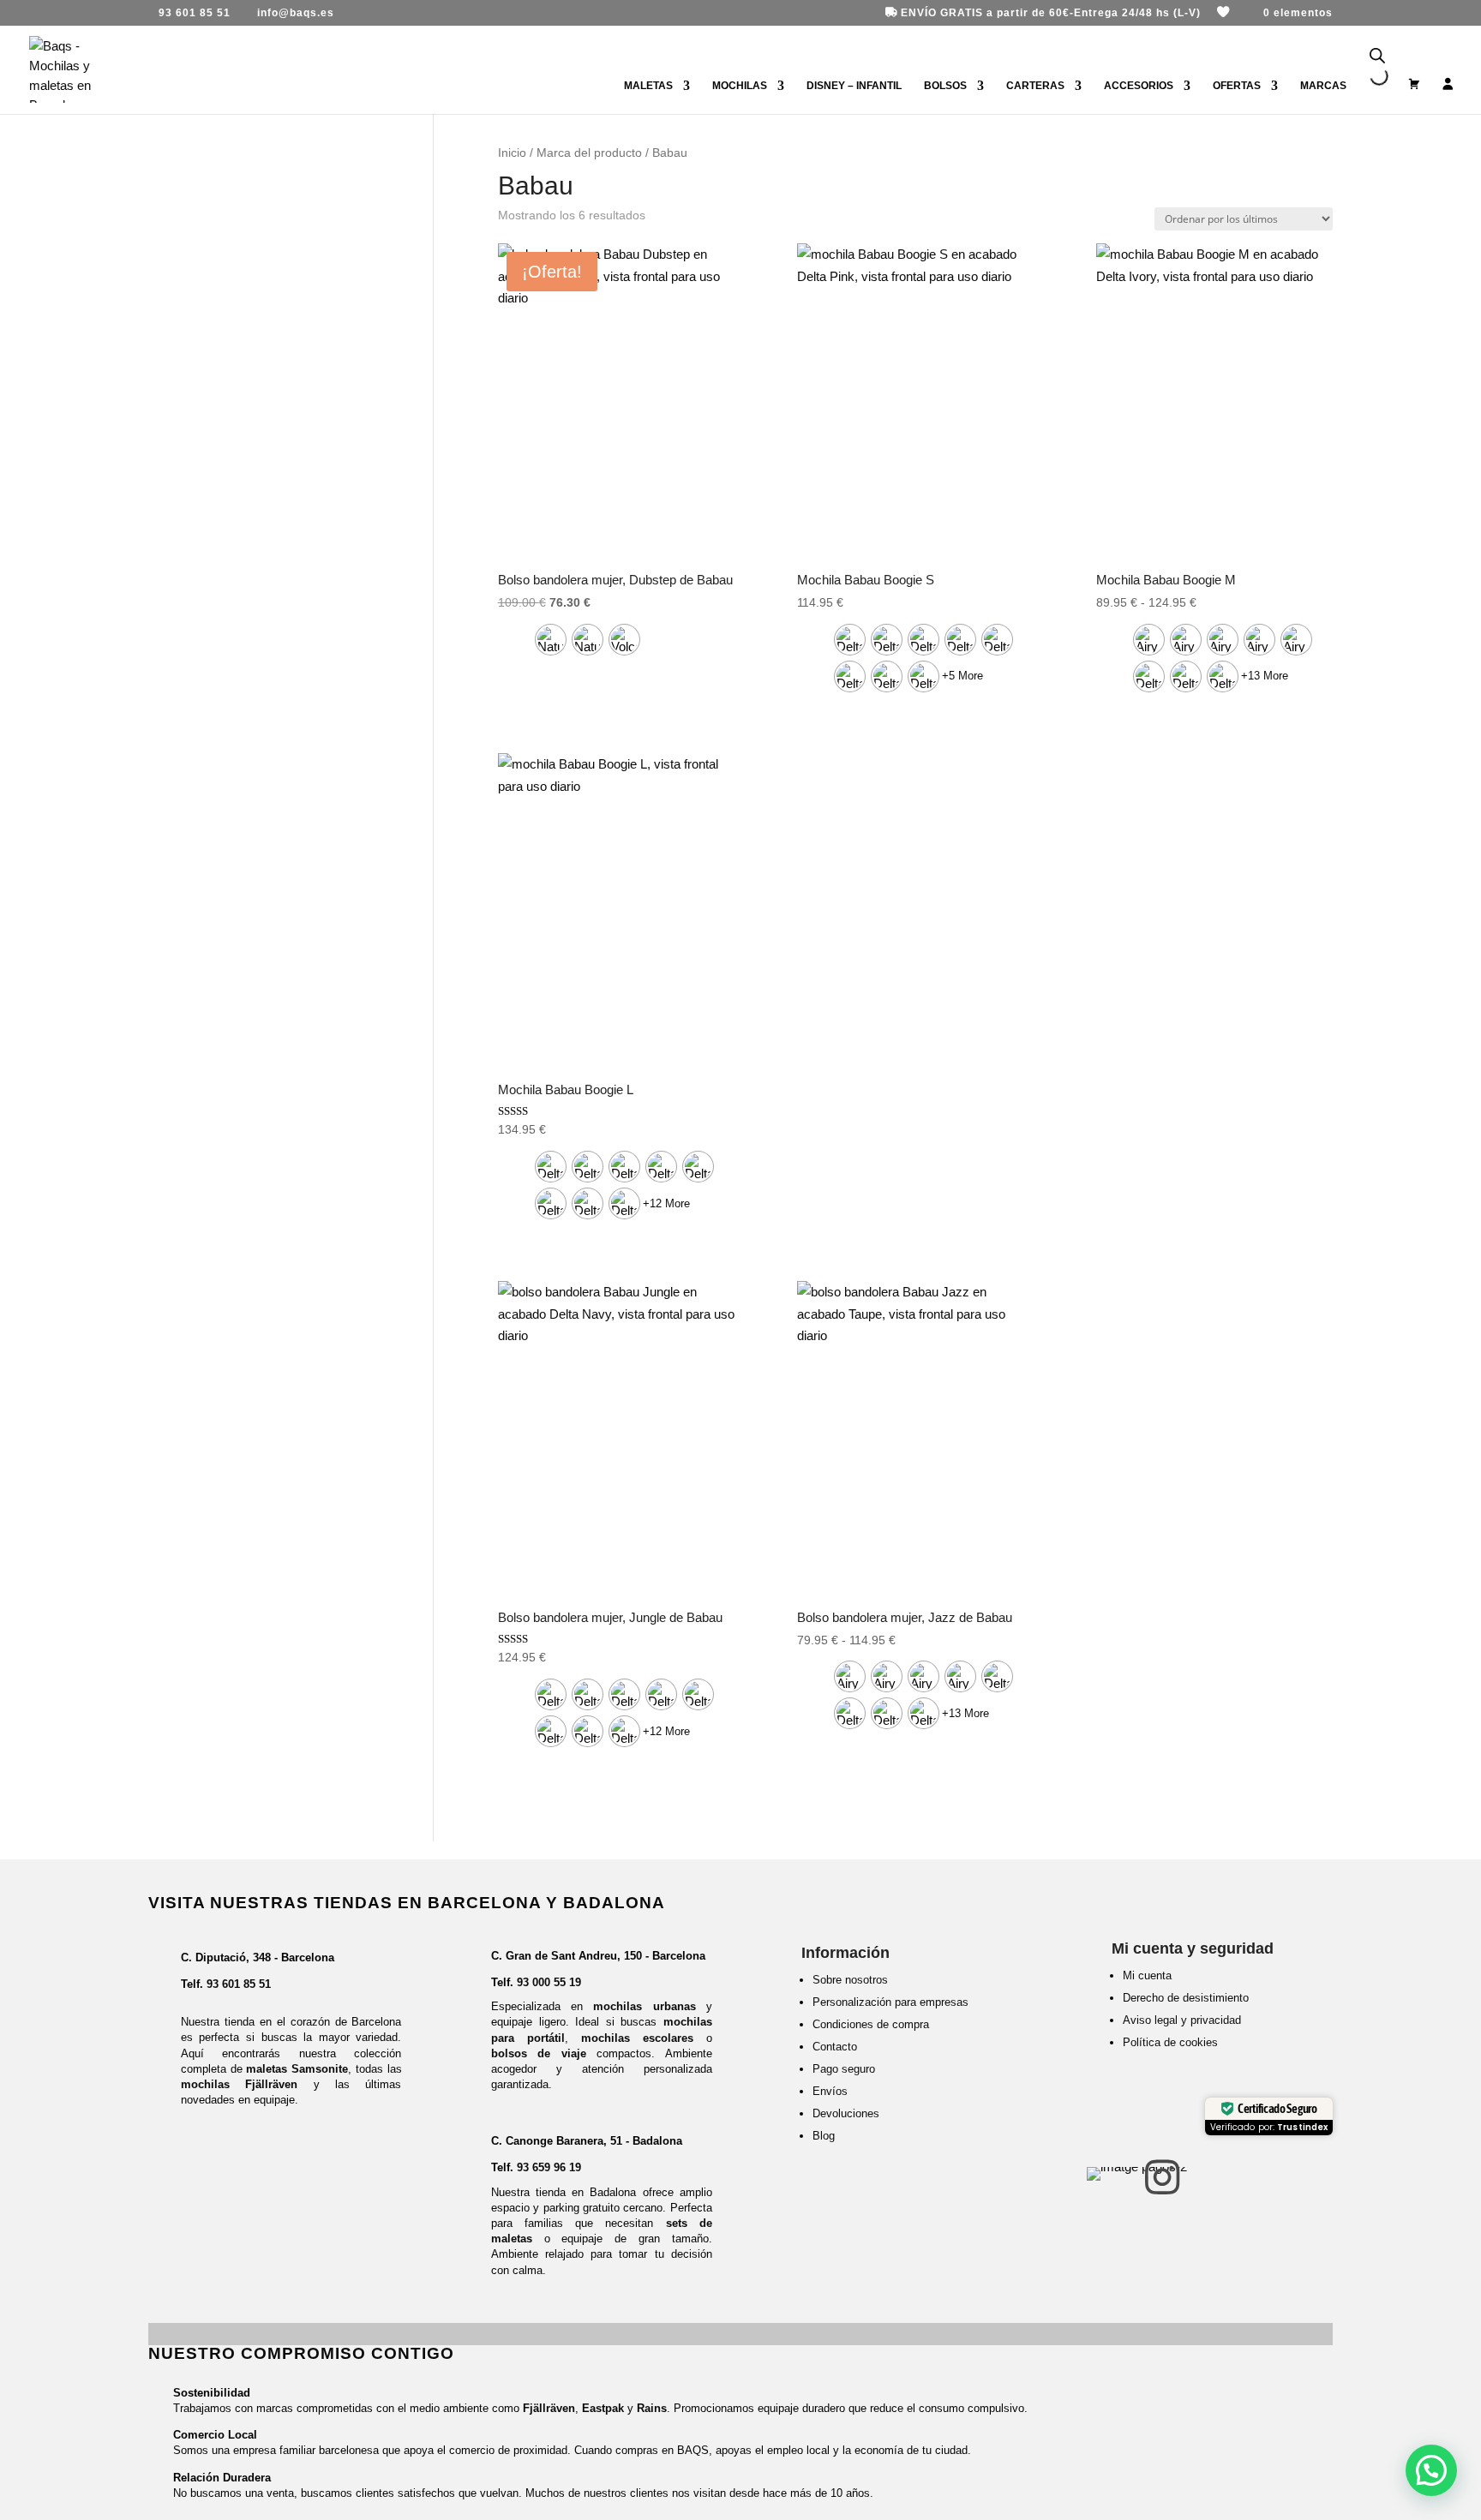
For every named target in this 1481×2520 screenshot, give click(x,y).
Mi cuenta (1147, 1975)
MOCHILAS (740, 86)
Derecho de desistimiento (1186, 1998)
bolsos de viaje (539, 2053)
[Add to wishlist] (708, 269)
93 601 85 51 (239, 1984)
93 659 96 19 (549, 2167)
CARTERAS (1035, 86)
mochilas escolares (637, 2038)
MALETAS (648, 86)
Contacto (835, 2047)
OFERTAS (1237, 86)
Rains (652, 2408)
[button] (1431, 2470)
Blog (824, 2136)
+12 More (666, 1203)
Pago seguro (844, 2069)
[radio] (551, 640)
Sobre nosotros (850, 1980)
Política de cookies (1170, 2042)
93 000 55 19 (549, 1982)
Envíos (830, 2091)
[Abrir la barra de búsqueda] (1377, 56)
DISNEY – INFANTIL (854, 86)
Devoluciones (846, 2113)
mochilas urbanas (644, 2006)
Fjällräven (549, 2408)
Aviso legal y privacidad (1182, 2020)
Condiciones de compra (871, 2024)
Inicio (512, 153)
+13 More (1265, 676)
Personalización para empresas (890, 2002)
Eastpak (603, 2408)
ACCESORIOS (1139, 86)
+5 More (962, 676)
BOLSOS (945, 86)
